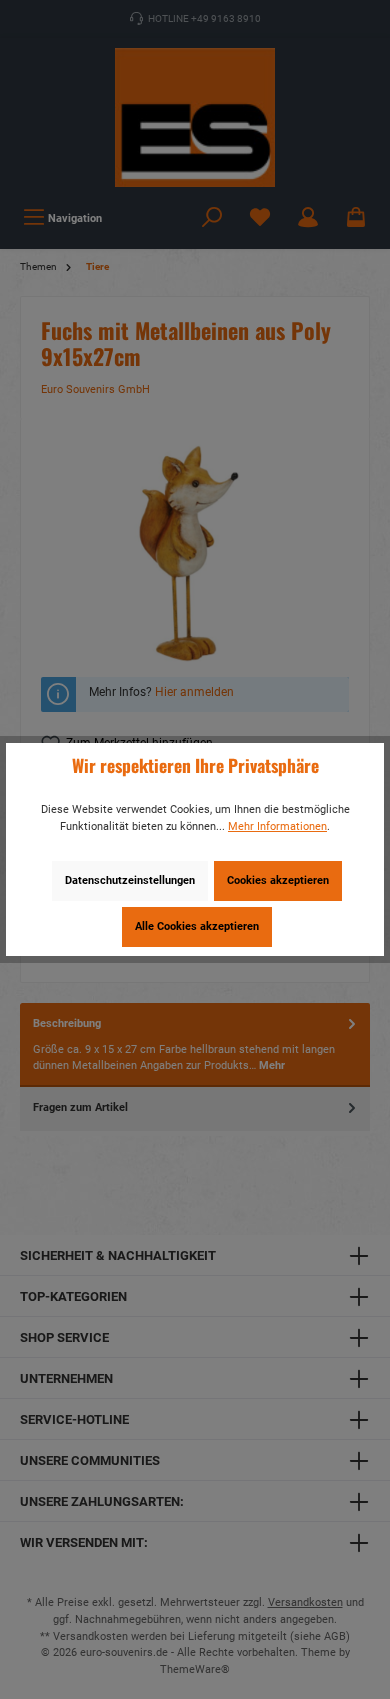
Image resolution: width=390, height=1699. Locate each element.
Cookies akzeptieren (278, 880)
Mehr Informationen (277, 826)
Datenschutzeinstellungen (130, 880)
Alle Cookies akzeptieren (197, 926)
